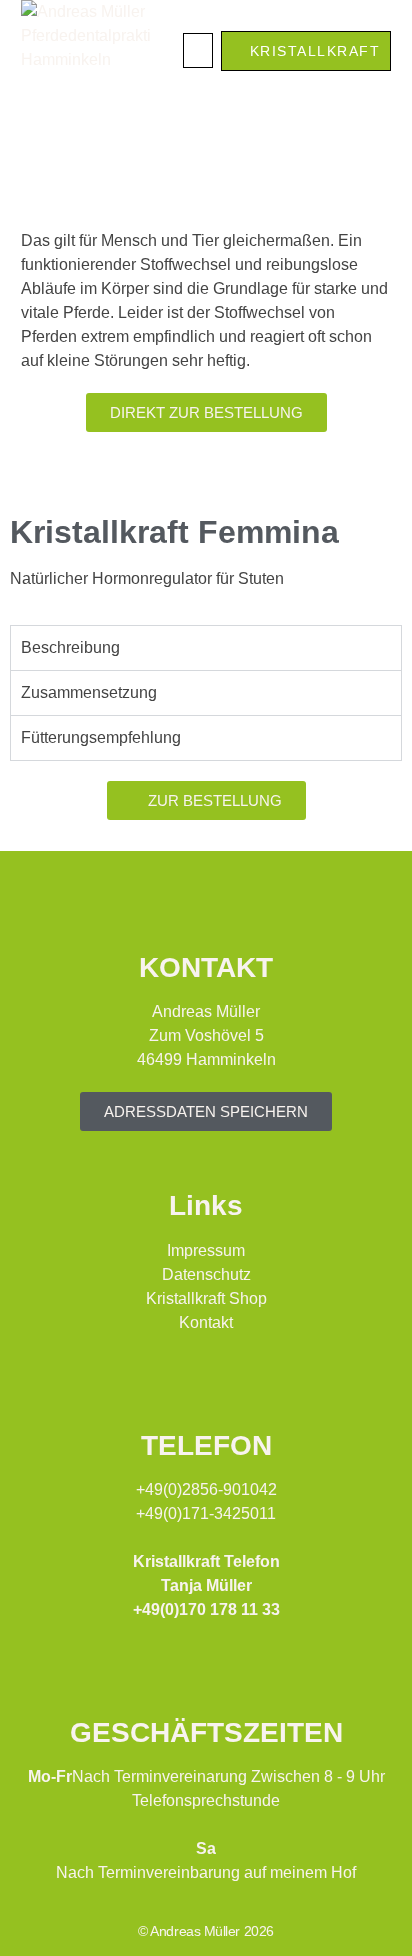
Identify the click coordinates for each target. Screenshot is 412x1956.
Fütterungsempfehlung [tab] (101, 737)
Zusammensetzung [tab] (89, 692)
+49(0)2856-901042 (206, 1489)
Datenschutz (206, 1274)
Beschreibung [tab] (70, 647)
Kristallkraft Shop (206, 1298)
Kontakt (206, 1322)
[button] (198, 50)
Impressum (206, 1250)
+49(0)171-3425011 (206, 1513)
